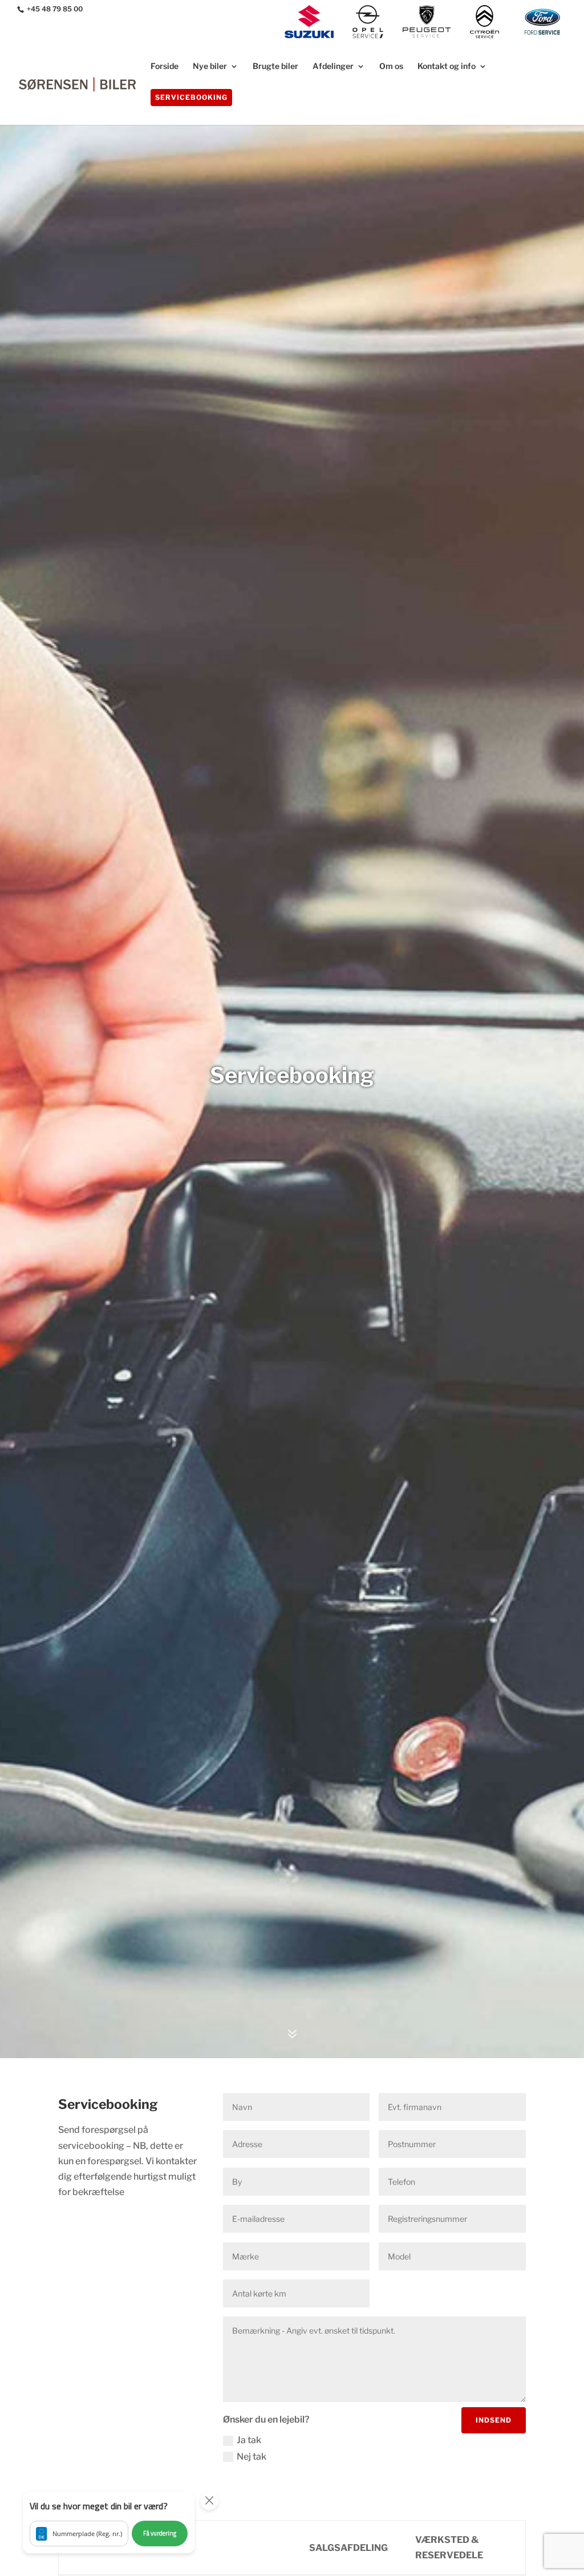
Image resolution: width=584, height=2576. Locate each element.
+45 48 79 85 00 (55, 9)
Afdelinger (333, 66)
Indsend (494, 2420)
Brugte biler (275, 66)
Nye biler (210, 66)
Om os (391, 66)
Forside (165, 66)
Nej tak (252, 2457)
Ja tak (249, 2440)
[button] (109, 2522)
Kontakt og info (447, 66)
